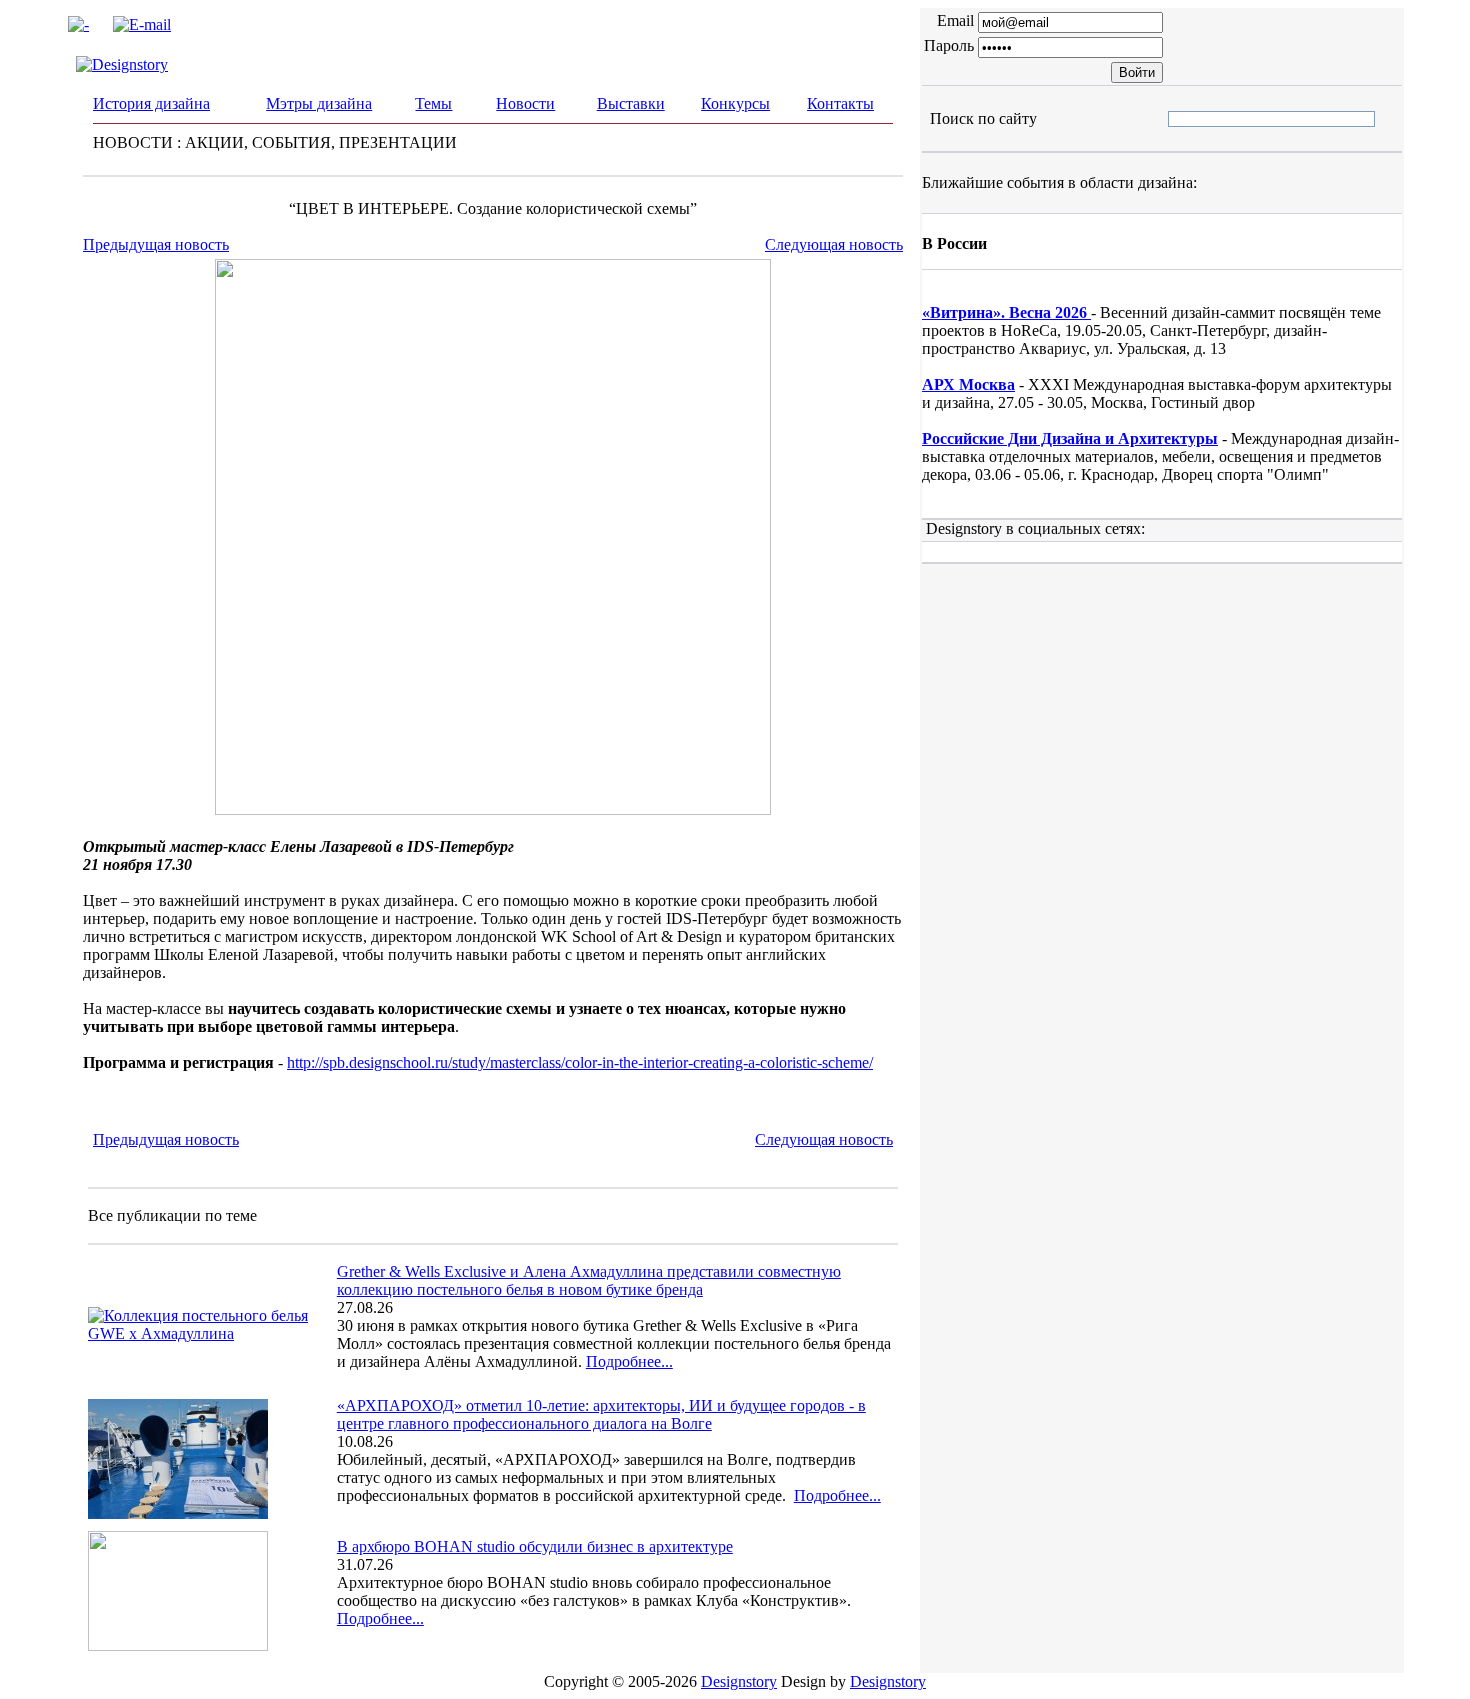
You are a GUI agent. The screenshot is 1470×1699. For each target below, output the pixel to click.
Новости (525, 103)
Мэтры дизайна (319, 103)
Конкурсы (735, 103)
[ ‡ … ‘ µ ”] (1185, 118)
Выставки (631, 103)
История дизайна (151, 103)
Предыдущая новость (156, 244)
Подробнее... (629, 1361)
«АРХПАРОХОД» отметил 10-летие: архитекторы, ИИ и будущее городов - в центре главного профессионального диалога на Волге (601, 1414)
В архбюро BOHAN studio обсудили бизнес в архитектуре (535, 1546)
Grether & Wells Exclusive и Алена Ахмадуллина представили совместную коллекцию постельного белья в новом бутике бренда (589, 1280)
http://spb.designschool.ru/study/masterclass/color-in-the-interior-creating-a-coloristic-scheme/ (580, 1062)
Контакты (840, 103)
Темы (433, 103)
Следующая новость (834, 244)
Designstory (739, 1681)
